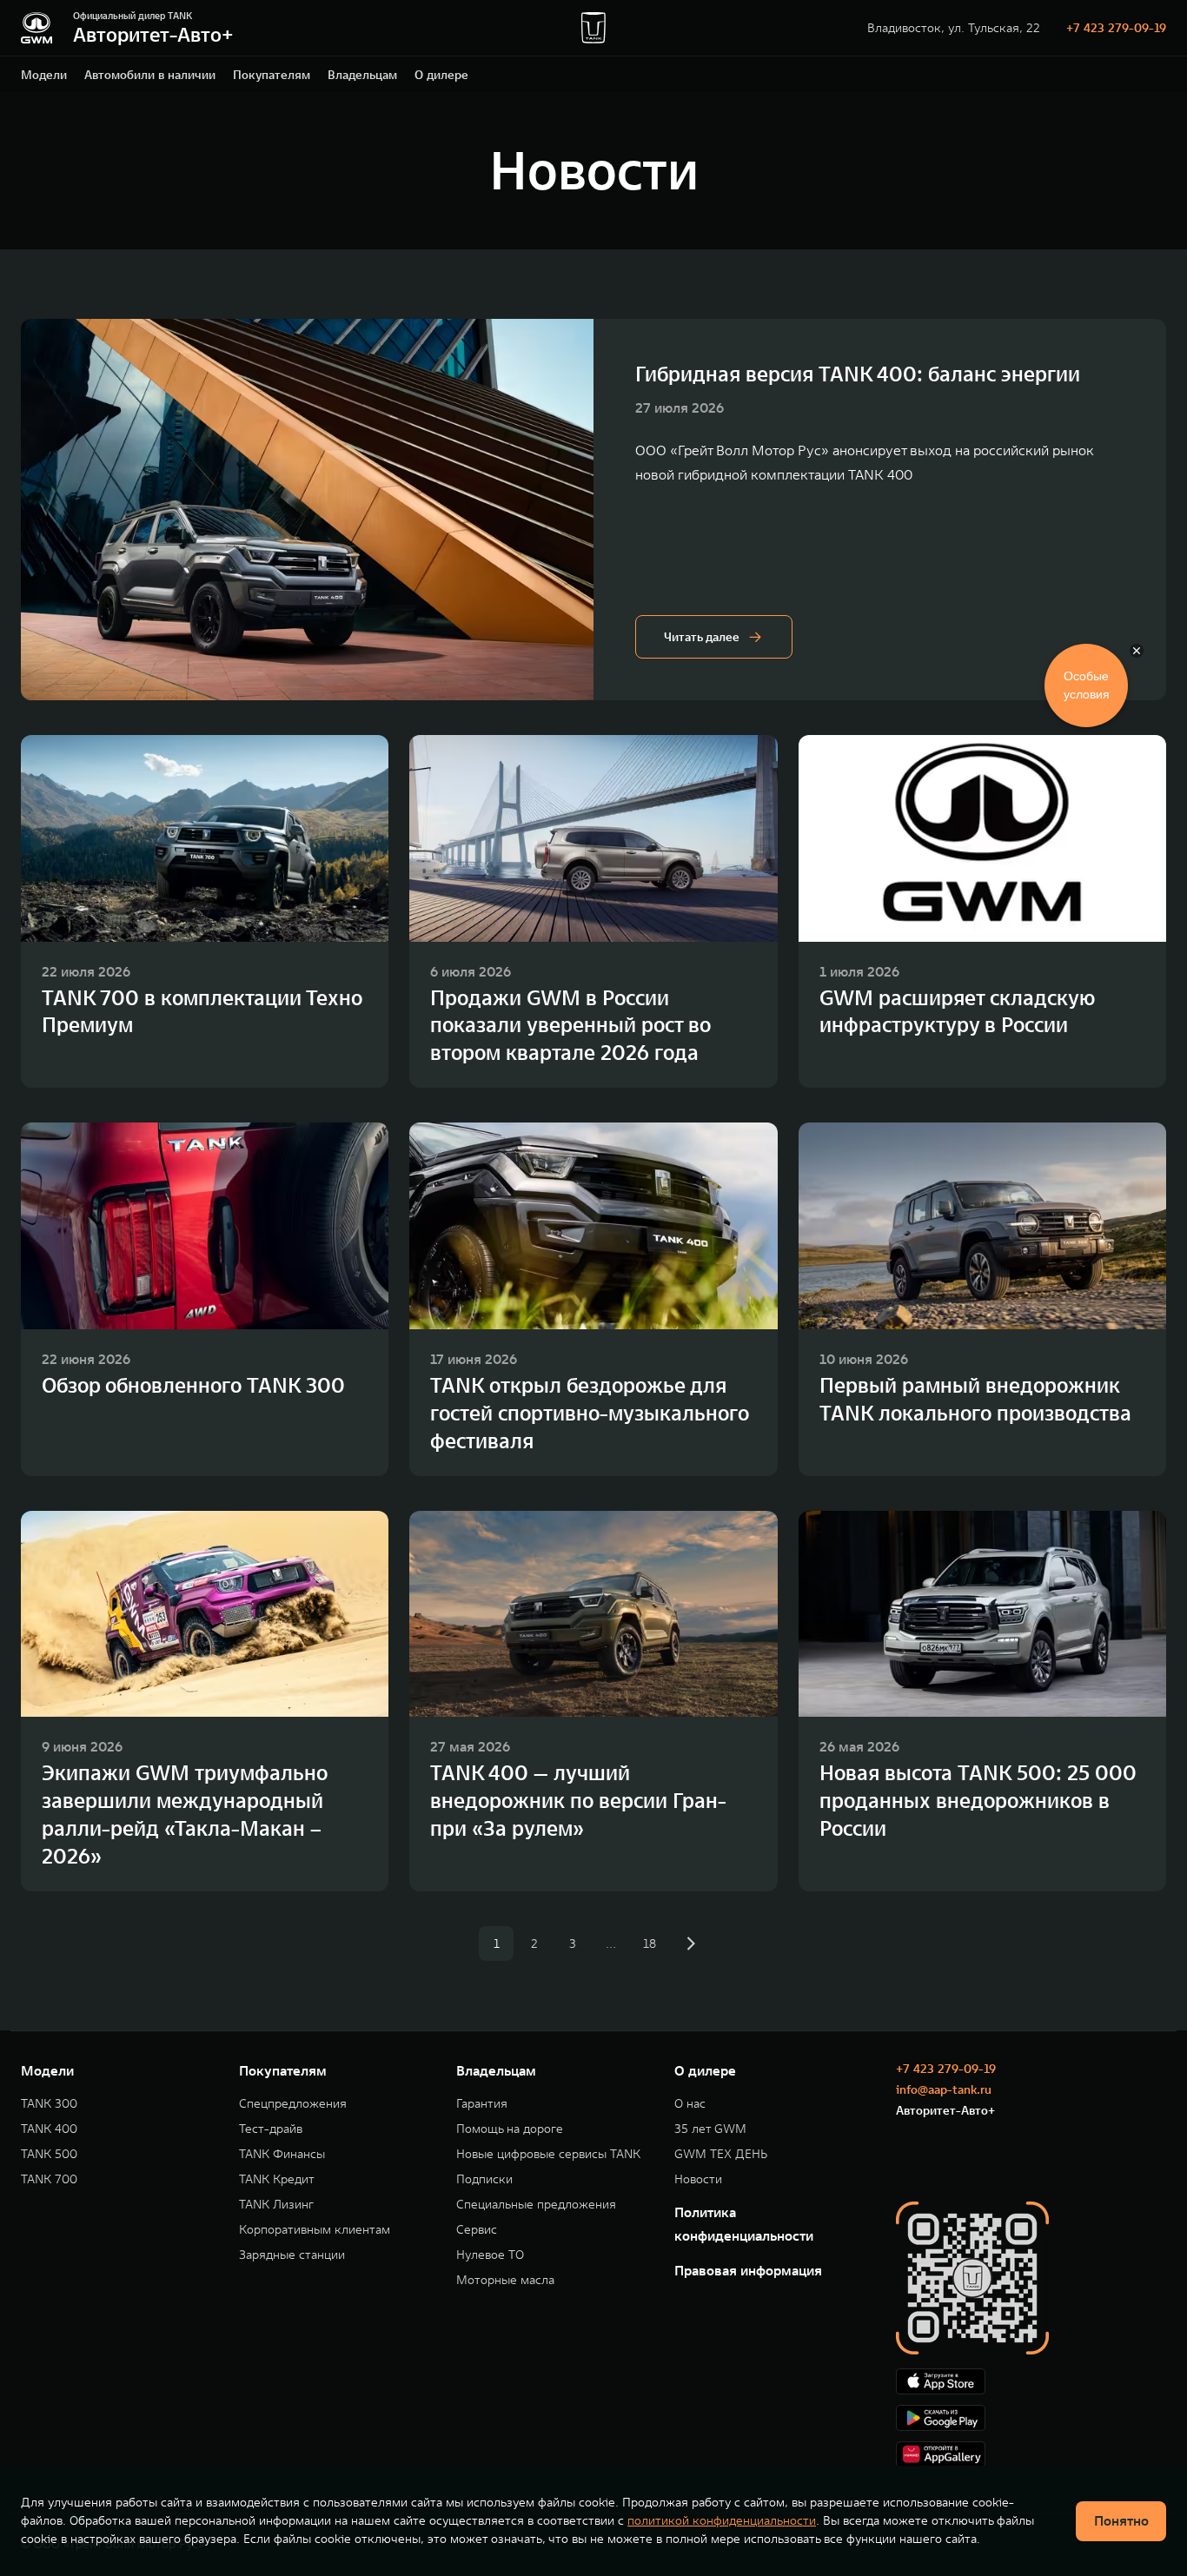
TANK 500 (49, 2154)
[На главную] (36, 28)
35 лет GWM (710, 2129)
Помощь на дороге (510, 2129)
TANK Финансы (282, 2154)
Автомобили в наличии (150, 75)
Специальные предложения (536, 2205)
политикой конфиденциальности (722, 2520)
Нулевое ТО (490, 2255)
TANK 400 (49, 2129)
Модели (44, 75)
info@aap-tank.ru (944, 2089)
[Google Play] (1031, 2418)
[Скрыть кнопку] (1137, 651)
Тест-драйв (271, 2129)
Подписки (484, 2179)
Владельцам (362, 75)
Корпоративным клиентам (315, 2230)
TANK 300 (49, 2104)
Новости (698, 2179)
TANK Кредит (277, 2179)
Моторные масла (505, 2280)
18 (650, 1944)
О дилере (441, 75)
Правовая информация (748, 2270)
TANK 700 (49, 2179)
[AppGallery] (1031, 2454)
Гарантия (482, 2104)
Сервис (477, 2230)
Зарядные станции (292, 2255)
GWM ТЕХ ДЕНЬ (721, 2154)
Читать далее (702, 637)
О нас (690, 2104)
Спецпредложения (293, 2104)
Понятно (1121, 2520)
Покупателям (272, 75)
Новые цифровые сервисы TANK (548, 2154)
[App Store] (1031, 2381)
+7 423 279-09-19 (1116, 28)
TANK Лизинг (276, 2205)
